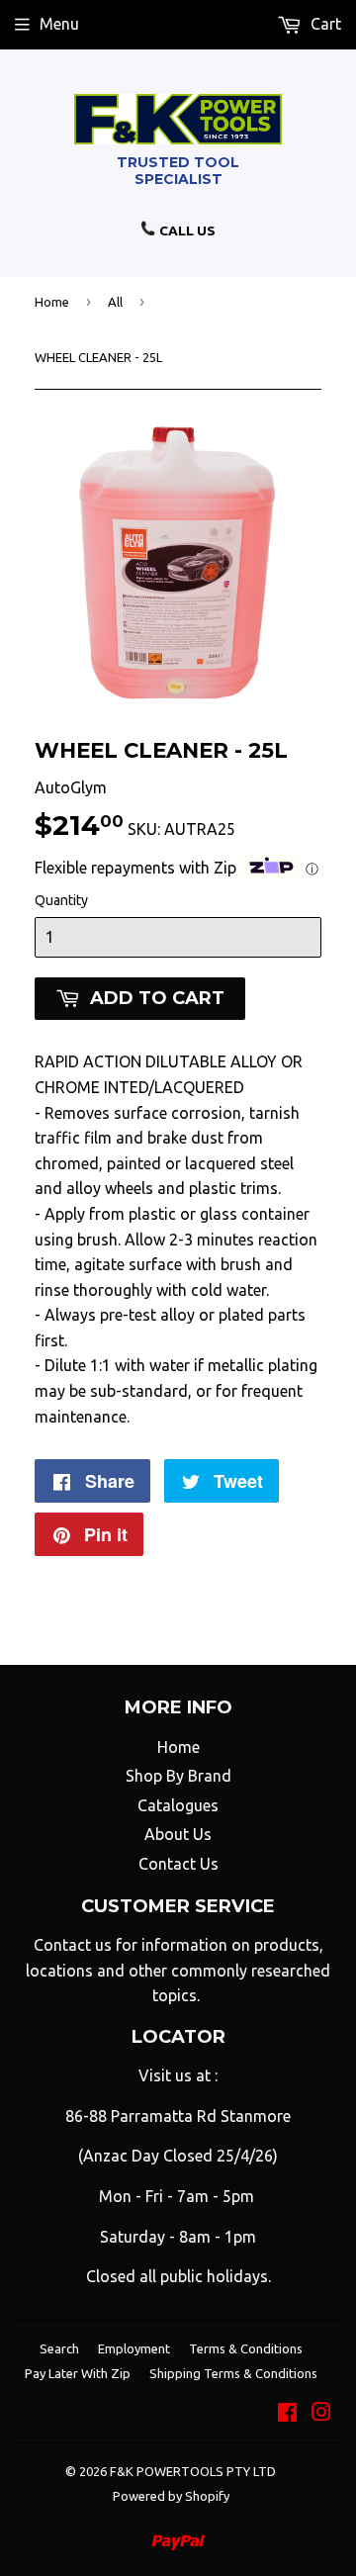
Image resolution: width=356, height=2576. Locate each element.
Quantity (61, 900)
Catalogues (178, 1805)
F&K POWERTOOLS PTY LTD (193, 2471)
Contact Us (178, 1864)
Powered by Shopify (171, 2496)
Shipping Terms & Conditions (233, 2373)
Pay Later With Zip (78, 2373)
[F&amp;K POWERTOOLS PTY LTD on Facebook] (287, 2414)
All (115, 302)
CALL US (186, 230)
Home (52, 302)
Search (59, 2348)
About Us (178, 1834)
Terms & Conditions (246, 2348)
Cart (324, 24)
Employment (134, 2348)
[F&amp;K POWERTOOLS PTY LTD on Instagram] (321, 2414)
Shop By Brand (178, 1776)
